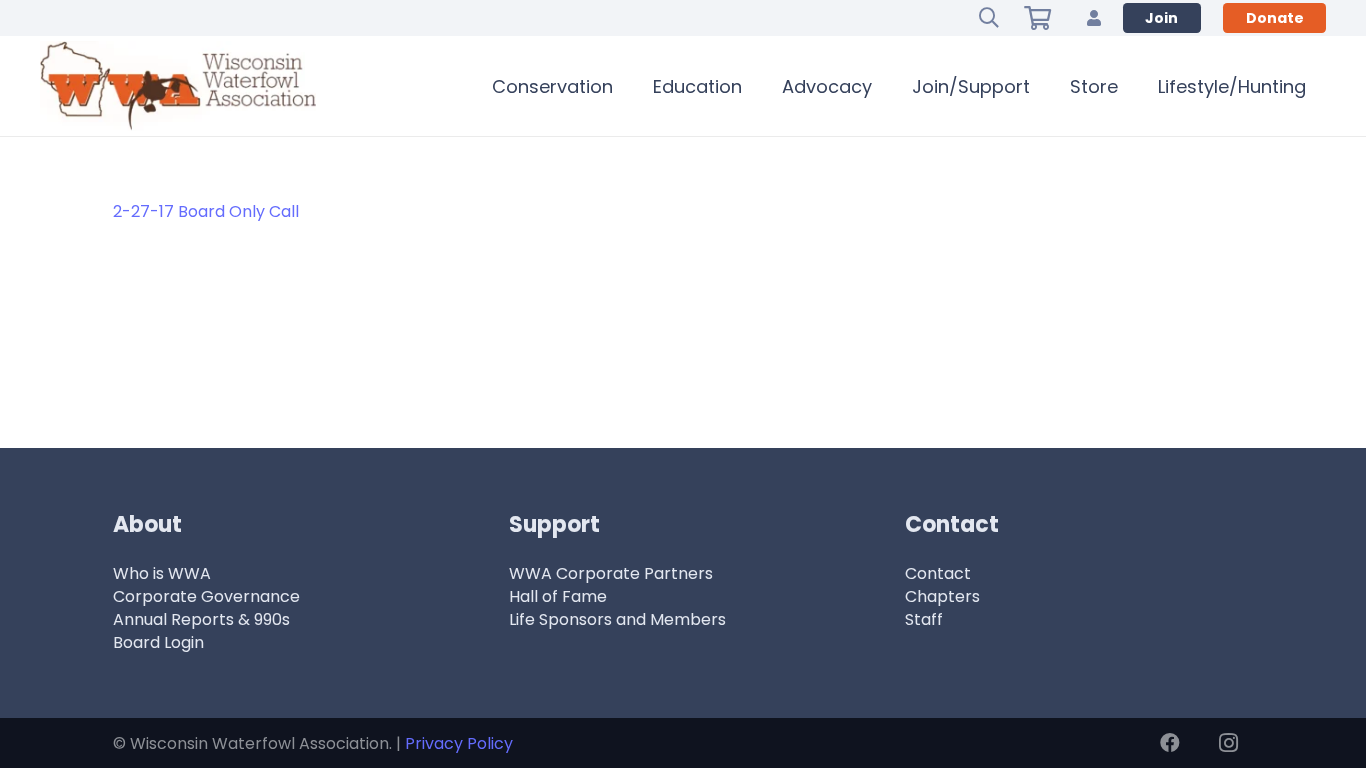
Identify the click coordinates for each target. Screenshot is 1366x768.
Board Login (158, 642)
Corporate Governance (206, 596)
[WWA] (178, 86)
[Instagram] (1228, 743)
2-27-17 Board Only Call (206, 211)
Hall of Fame (558, 596)
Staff (924, 619)
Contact (938, 573)
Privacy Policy (459, 743)
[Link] (1094, 17)
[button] (989, 18)
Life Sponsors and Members (617, 619)
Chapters (942, 596)
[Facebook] (1170, 743)
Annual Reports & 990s (201, 619)
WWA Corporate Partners (611, 573)
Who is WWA (162, 573)
